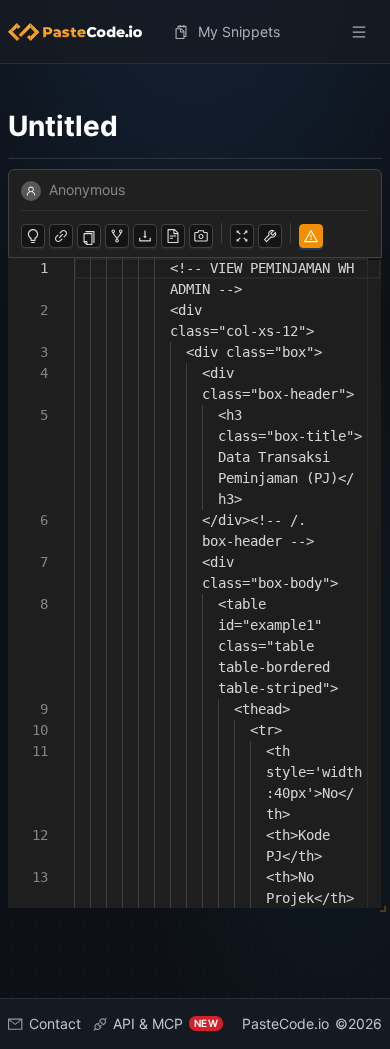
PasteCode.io (285, 1023)
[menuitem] (83, 32)
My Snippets (239, 31)
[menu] (195, 32)
